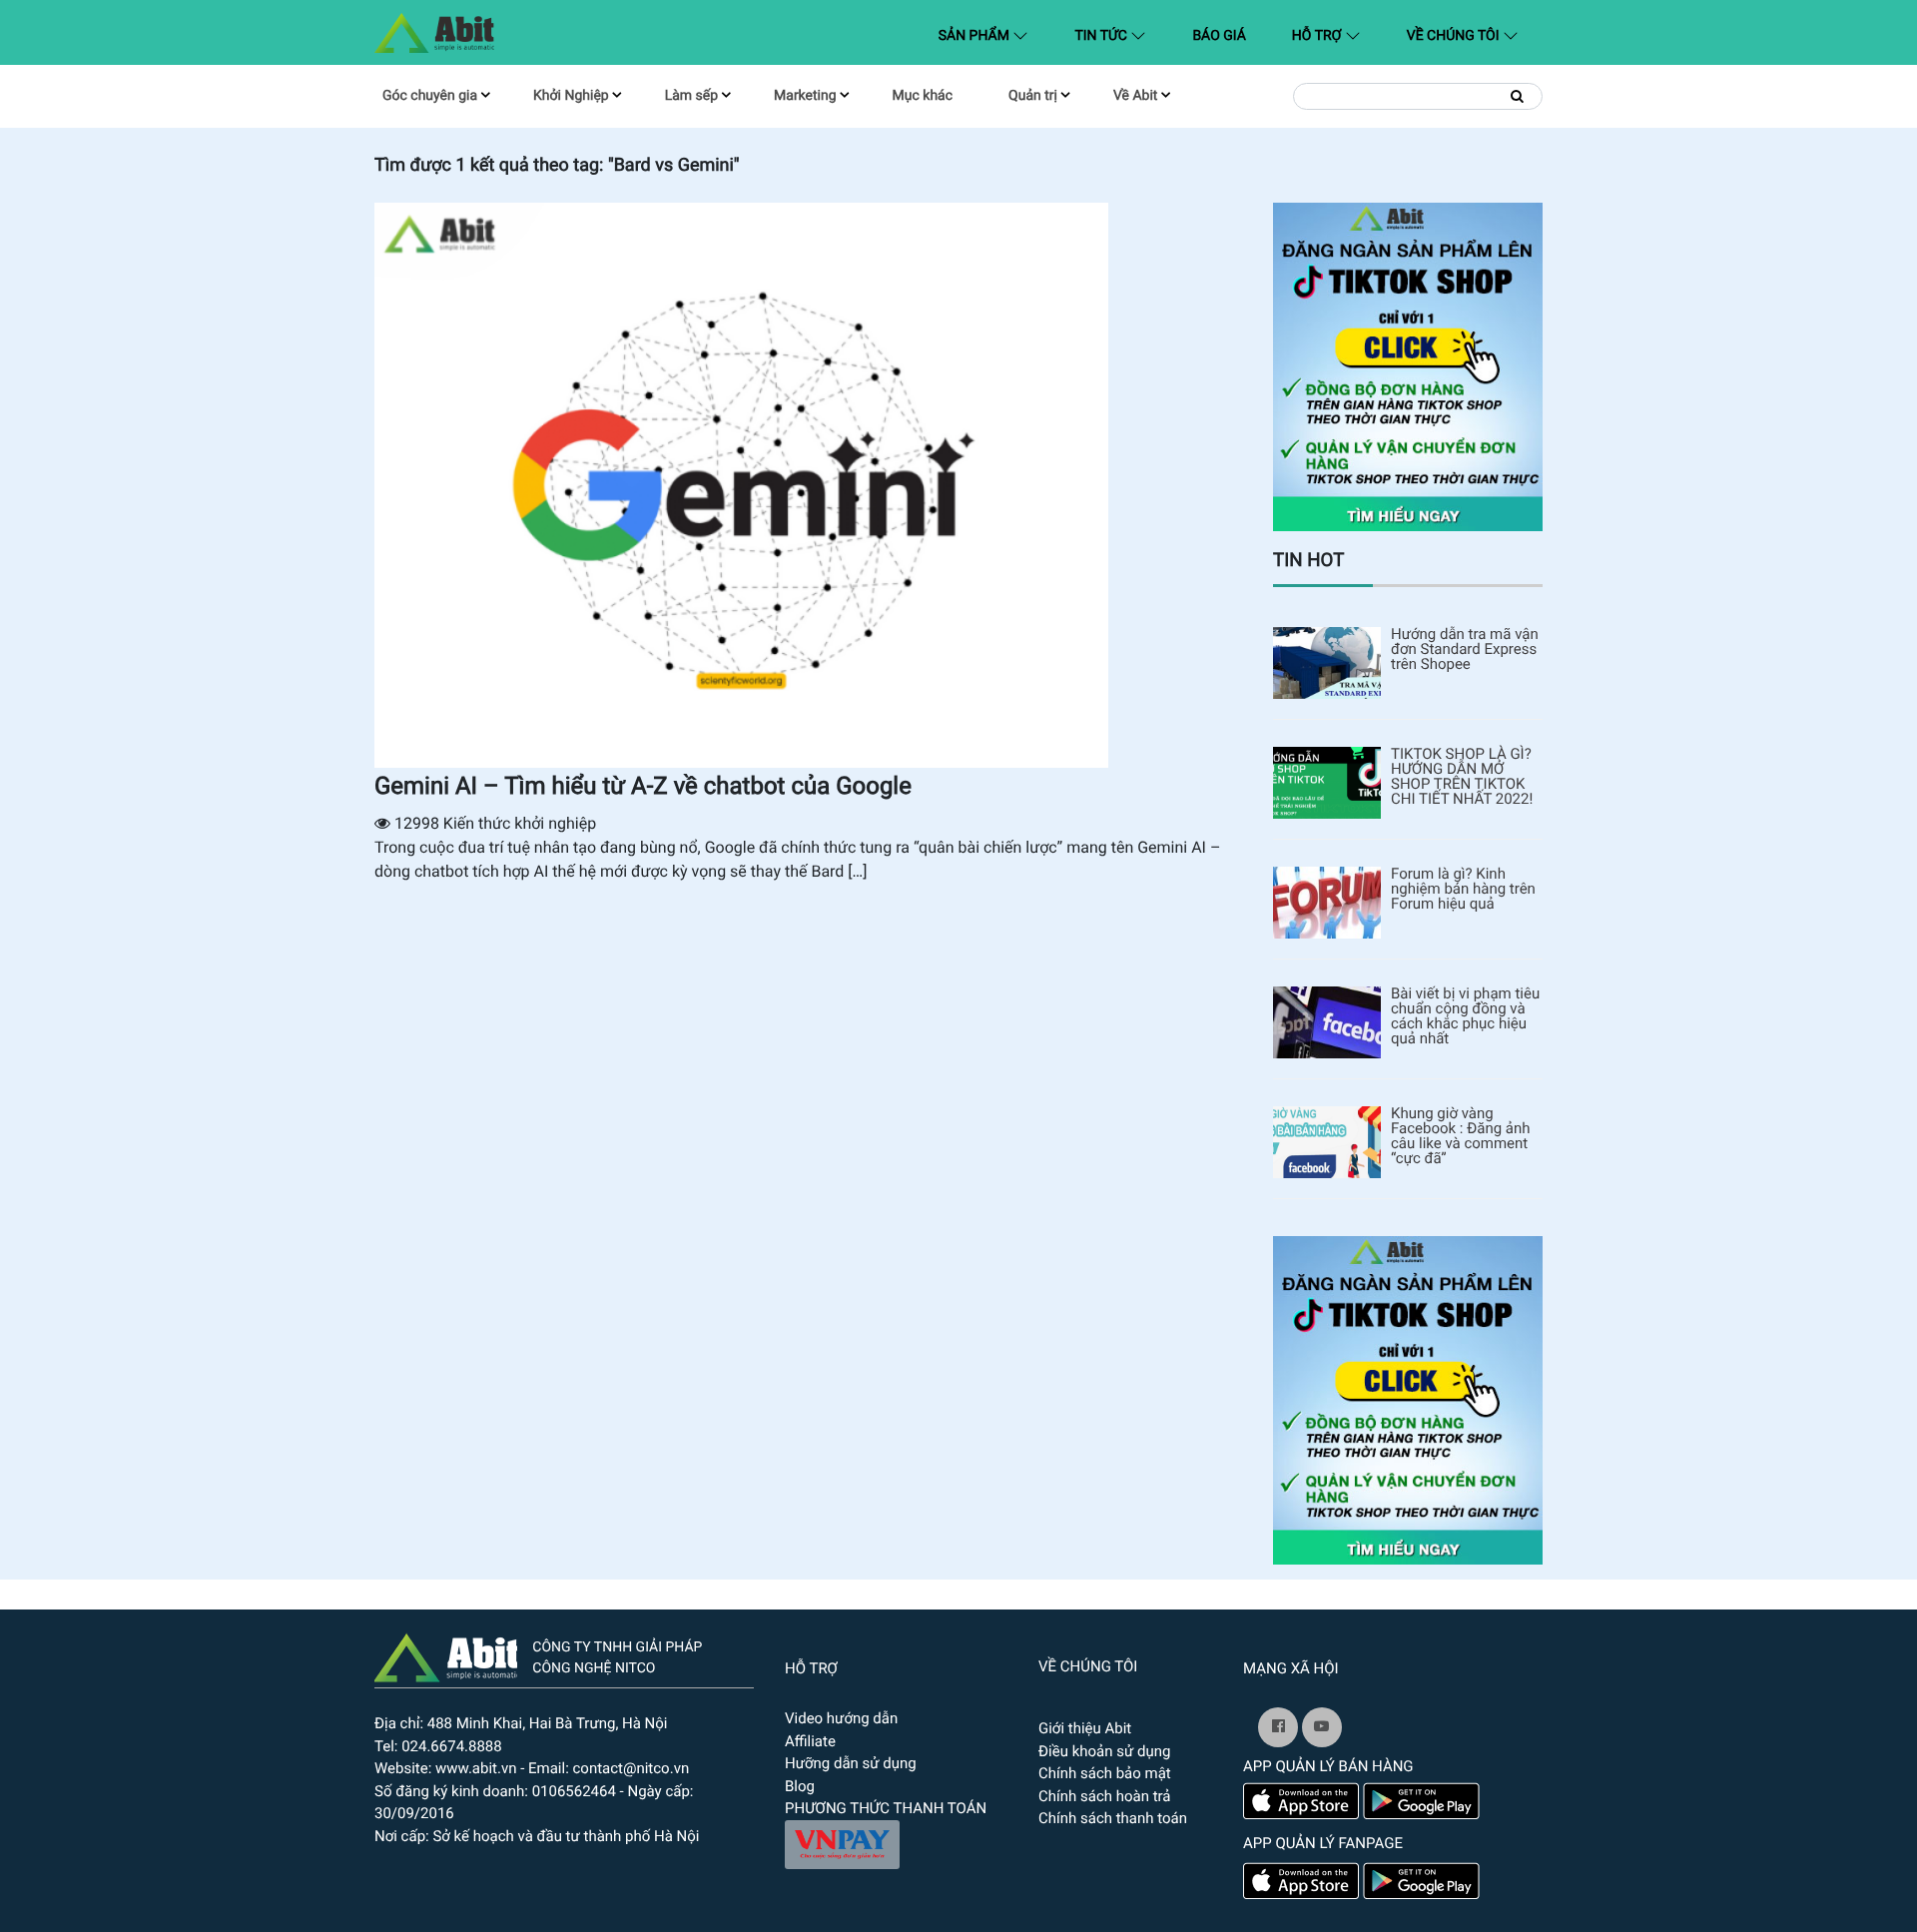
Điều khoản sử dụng (1104, 1751)
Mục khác (923, 96)
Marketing (805, 96)
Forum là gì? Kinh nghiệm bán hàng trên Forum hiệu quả (1463, 889)
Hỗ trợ (1318, 36)
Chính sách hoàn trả (1105, 1796)
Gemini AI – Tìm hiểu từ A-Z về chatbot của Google (643, 786)
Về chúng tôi (1455, 36)
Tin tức (1102, 36)
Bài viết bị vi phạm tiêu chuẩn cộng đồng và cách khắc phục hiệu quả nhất (1465, 1016)
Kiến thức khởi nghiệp (520, 823)
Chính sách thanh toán (1113, 1818)
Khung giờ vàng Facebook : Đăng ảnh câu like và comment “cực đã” (1461, 1136)
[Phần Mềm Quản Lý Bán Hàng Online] (446, 1655)
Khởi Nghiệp (571, 96)
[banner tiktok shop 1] (1408, 366)
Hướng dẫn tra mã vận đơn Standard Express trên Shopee (1465, 649)
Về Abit (1135, 96)
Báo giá (1219, 36)
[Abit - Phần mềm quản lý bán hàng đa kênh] (434, 33)
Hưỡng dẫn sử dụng (851, 1763)
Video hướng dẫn (841, 1718)
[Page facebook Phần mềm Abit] (1278, 1727)
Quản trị (1033, 96)
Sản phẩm (988, 35)
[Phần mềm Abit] (1322, 1727)
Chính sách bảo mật (1105, 1773)
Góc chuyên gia (430, 96)
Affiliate (810, 1741)
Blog (800, 1786)
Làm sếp (691, 96)
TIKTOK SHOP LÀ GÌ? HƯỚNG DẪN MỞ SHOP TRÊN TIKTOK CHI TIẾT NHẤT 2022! (1462, 777)
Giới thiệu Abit (1085, 1728)
